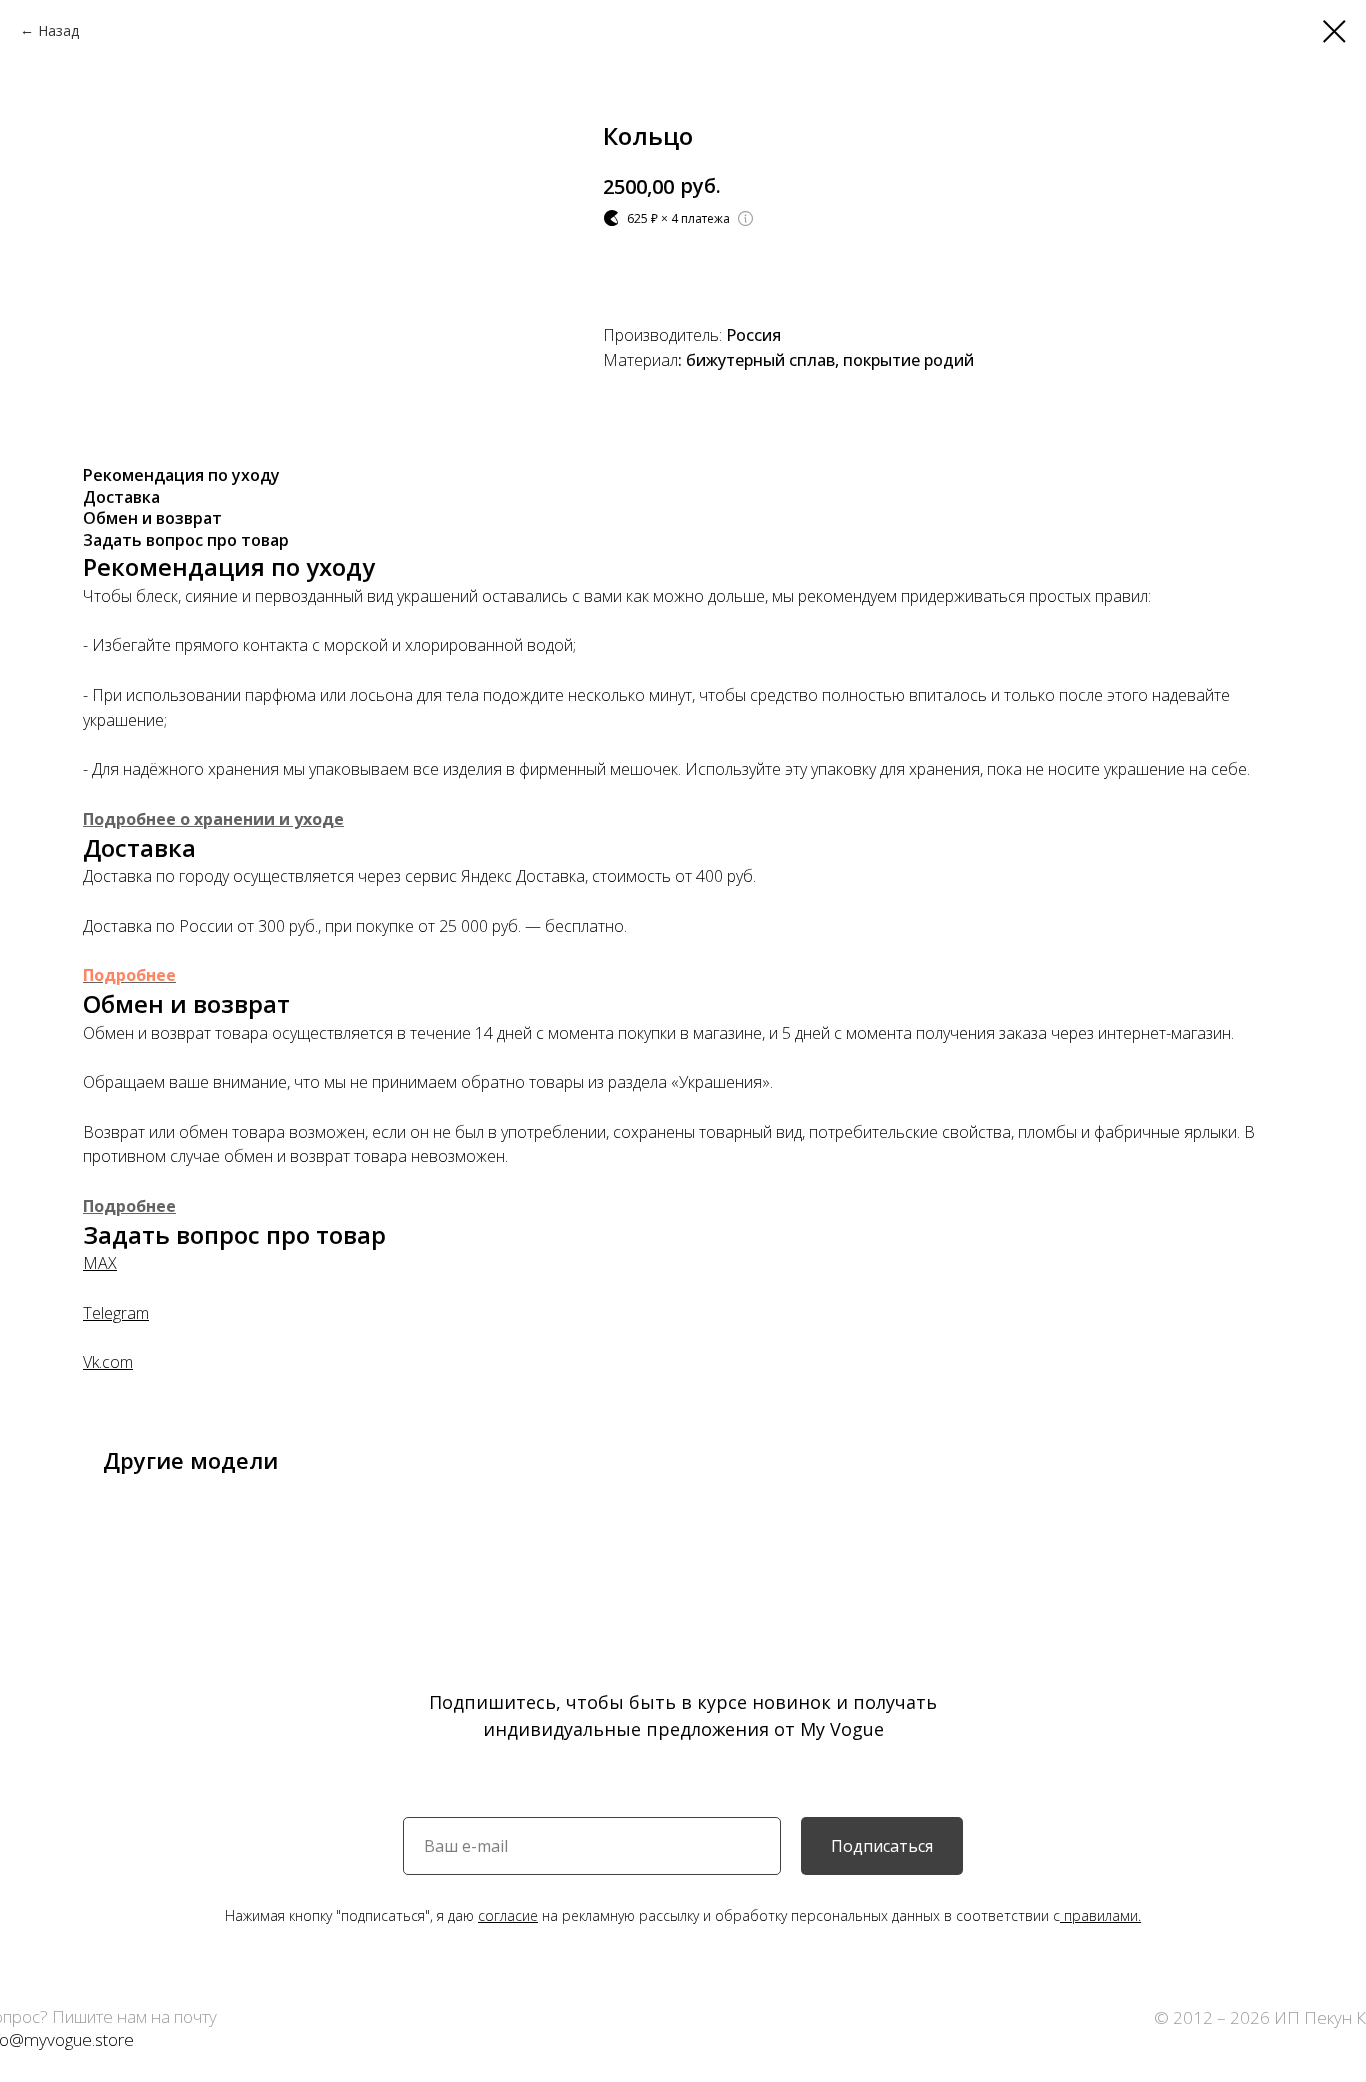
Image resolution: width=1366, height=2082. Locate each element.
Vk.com (108, 1362)
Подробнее (129, 975)
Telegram (116, 1313)
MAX (100, 1263)
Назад (58, 30)
